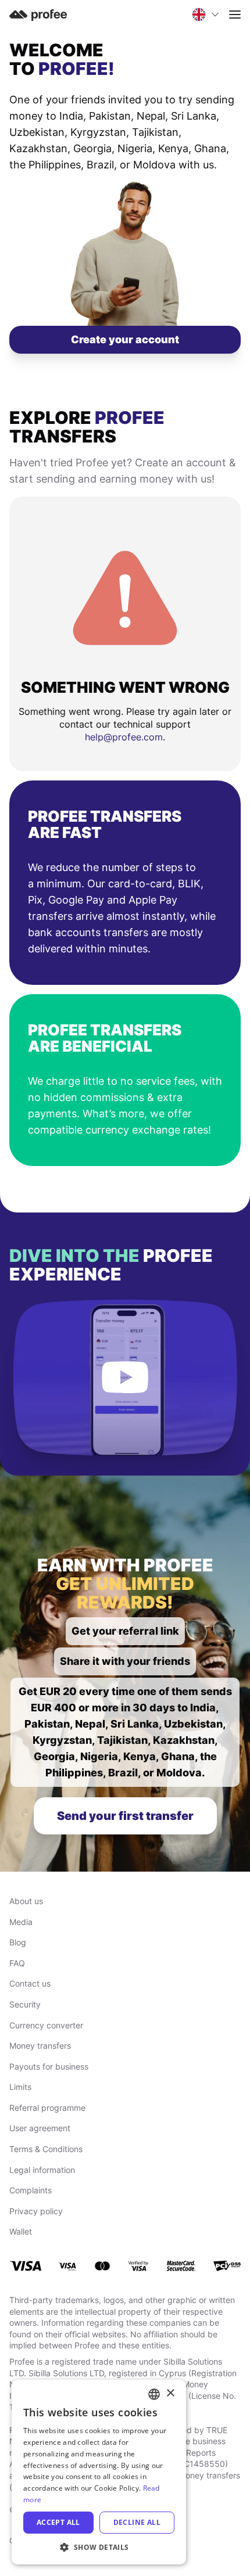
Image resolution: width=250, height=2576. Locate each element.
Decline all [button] (137, 2522)
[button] (99, 2547)
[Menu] (235, 15)
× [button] (170, 2393)
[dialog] (99, 2472)
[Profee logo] (38, 14)
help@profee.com (124, 737)
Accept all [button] (58, 2522)
